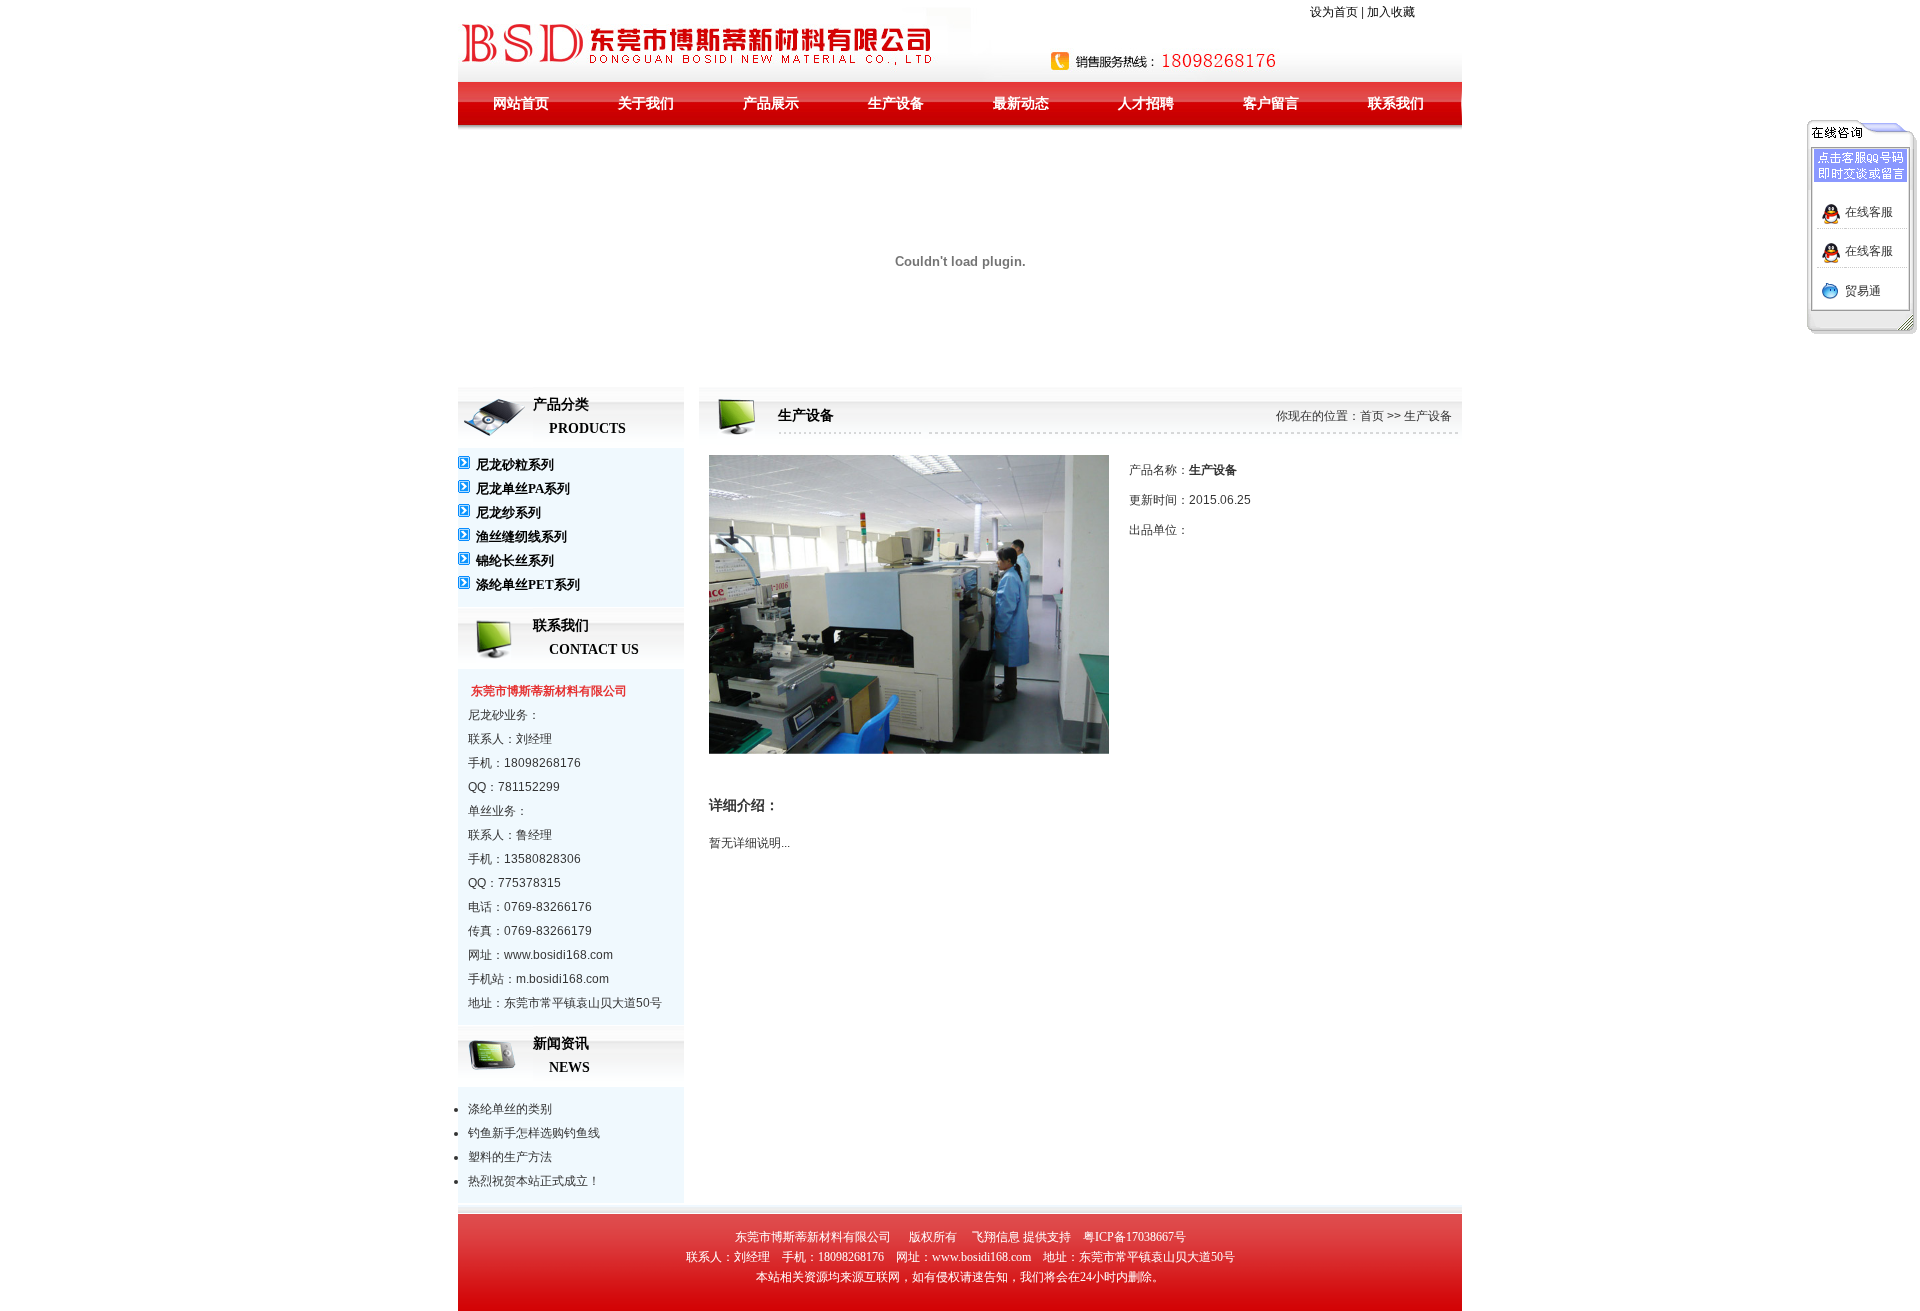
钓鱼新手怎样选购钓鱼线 (534, 1133)
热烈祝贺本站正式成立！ (534, 1181)
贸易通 (1863, 291)
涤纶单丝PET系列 (528, 584)
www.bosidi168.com (981, 1257)
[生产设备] (909, 751)
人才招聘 (1146, 103)
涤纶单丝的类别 (510, 1109)
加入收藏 (1391, 12)
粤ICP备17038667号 (1134, 1237)
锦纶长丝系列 (515, 560)
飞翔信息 (996, 1237)
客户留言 (1271, 103)
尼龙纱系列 (508, 512)
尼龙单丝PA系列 (523, 488)
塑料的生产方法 (510, 1157)
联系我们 (1396, 103)
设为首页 (1334, 12)
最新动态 (1021, 103)
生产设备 (896, 103)
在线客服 (1869, 212)
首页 (1372, 416)
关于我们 (646, 103)
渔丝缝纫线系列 (521, 536)
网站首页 (521, 103)
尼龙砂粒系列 (515, 464)
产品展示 (771, 103)
